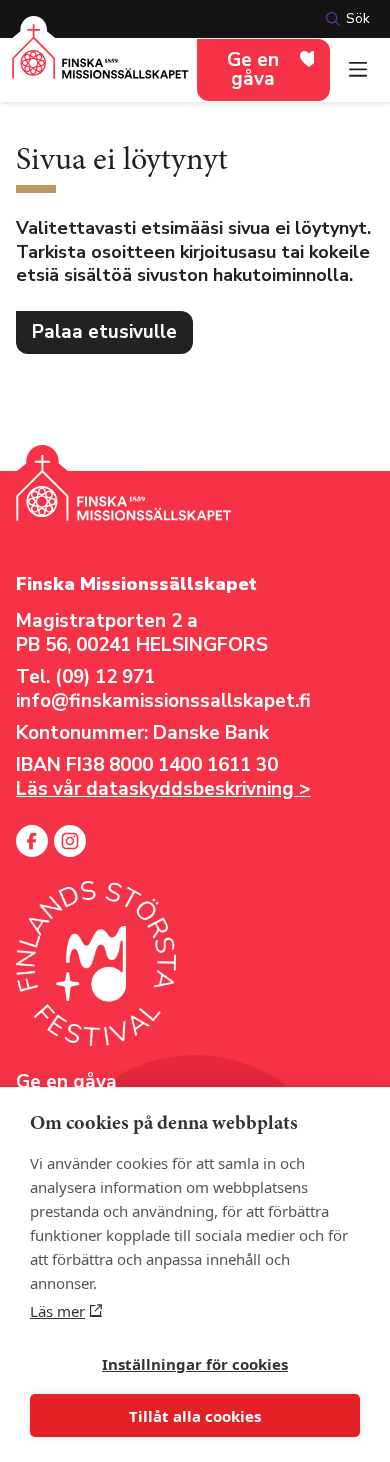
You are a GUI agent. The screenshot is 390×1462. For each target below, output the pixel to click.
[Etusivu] (100, 63)
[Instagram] (70, 841)
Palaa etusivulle (104, 332)
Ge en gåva (253, 69)
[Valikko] (358, 70)
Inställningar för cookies (195, 1364)
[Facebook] (32, 841)
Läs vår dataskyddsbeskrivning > (163, 789)
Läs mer (57, 1311)
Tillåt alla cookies (195, 1416)
